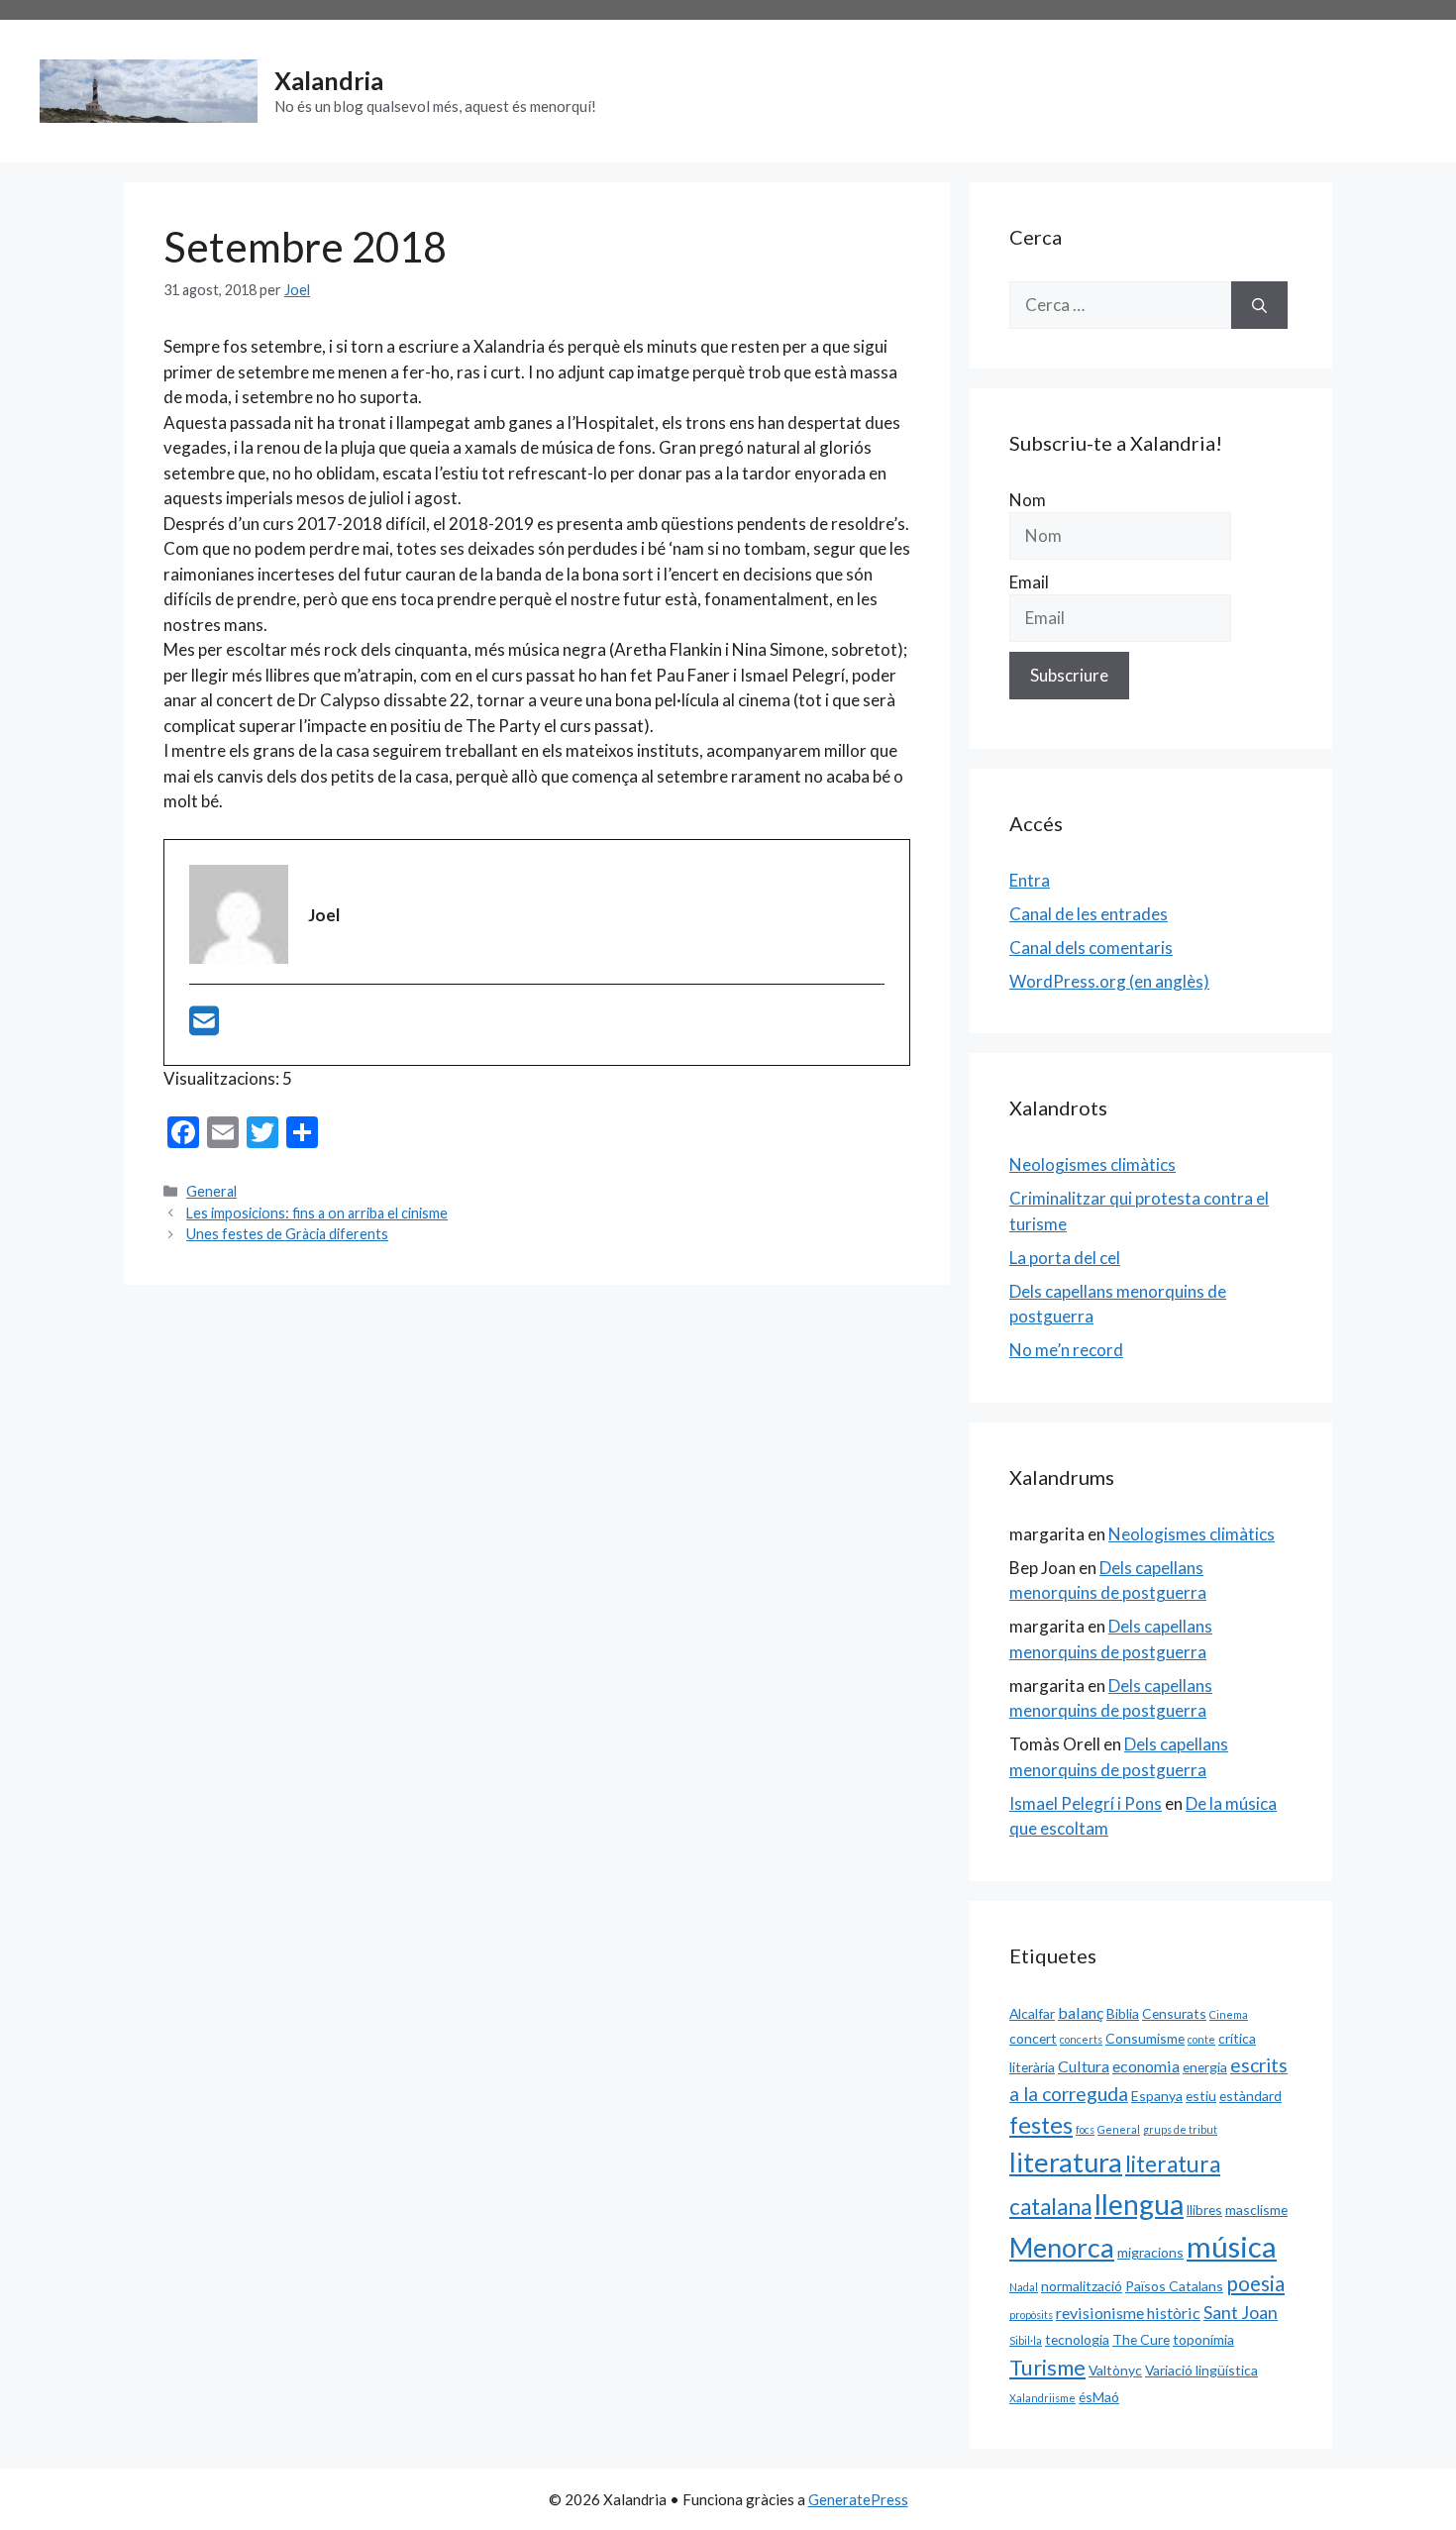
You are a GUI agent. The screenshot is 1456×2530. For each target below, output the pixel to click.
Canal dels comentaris (1091, 948)
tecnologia (1077, 2339)
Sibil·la (1026, 2340)
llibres (1204, 2210)
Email (1029, 582)
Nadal (1024, 2287)
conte (1201, 2039)
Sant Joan (1241, 2312)
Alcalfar (1032, 2013)
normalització (1082, 2286)
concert (1033, 2038)
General (211, 1191)
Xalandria (329, 80)
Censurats (1174, 2013)
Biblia (1123, 2013)
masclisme (1256, 2210)
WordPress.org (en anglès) (1109, 981)
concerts (1081, 2039)
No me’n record (1066, 1350)
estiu (1201, 2096)
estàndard (1250, 2096)
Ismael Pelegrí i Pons (1086, 1803)
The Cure (1141, 2339)
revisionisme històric (1128, 2313)
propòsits (1031, 2315)
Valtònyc (1115, 2370)
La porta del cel (1065, 1258)
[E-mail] (204, 1027)
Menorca (1062, 2248)
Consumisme (1145, 2038)
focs (1085, 2129)
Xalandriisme (1042, 2398)
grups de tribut (1180, 2129)
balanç (1081, 2012)
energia (1205, 2067)
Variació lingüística (1201, 2370)
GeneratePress (858, 2499)
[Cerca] (1259, 305)
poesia (1255, 2283)
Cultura (1084, 2066)
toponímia (1203, 2339)
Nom (1028, 500)
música (1232, 2246)
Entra (1030, 880)
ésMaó (1099, 2397)
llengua (1139, 2204)
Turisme (1047, 2368)
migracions (1150, 2252)
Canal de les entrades (1089, 914)
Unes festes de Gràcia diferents (287, 1234)
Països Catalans (1174, 2286)
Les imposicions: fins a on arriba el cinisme (317, 1213)
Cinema (1229, 2014)
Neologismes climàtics (1092, 1164)
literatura (1066, 2162)
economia (1146, 2066)
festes (1041, 2125)
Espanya (1157, 2096)
